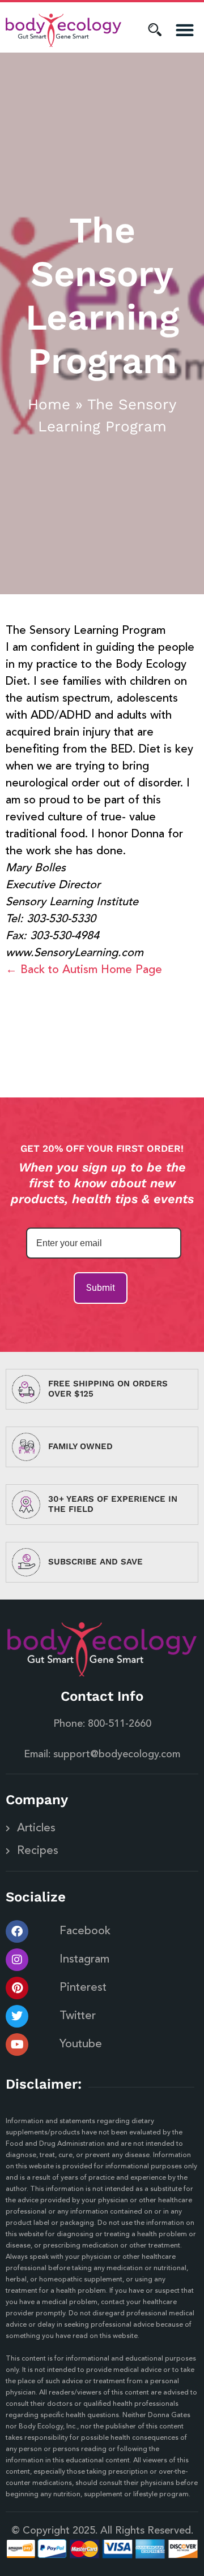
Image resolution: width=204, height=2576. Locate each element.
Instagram (84, 1960)
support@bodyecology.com (117, 1754)
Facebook (85, 1931)
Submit (101, 1288)
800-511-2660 (120, 1724)
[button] (184, 30)
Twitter (78, 2016)
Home (49, 404)
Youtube (81, 2045)
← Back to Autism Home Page (84, 970)
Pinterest (83, 1988)
